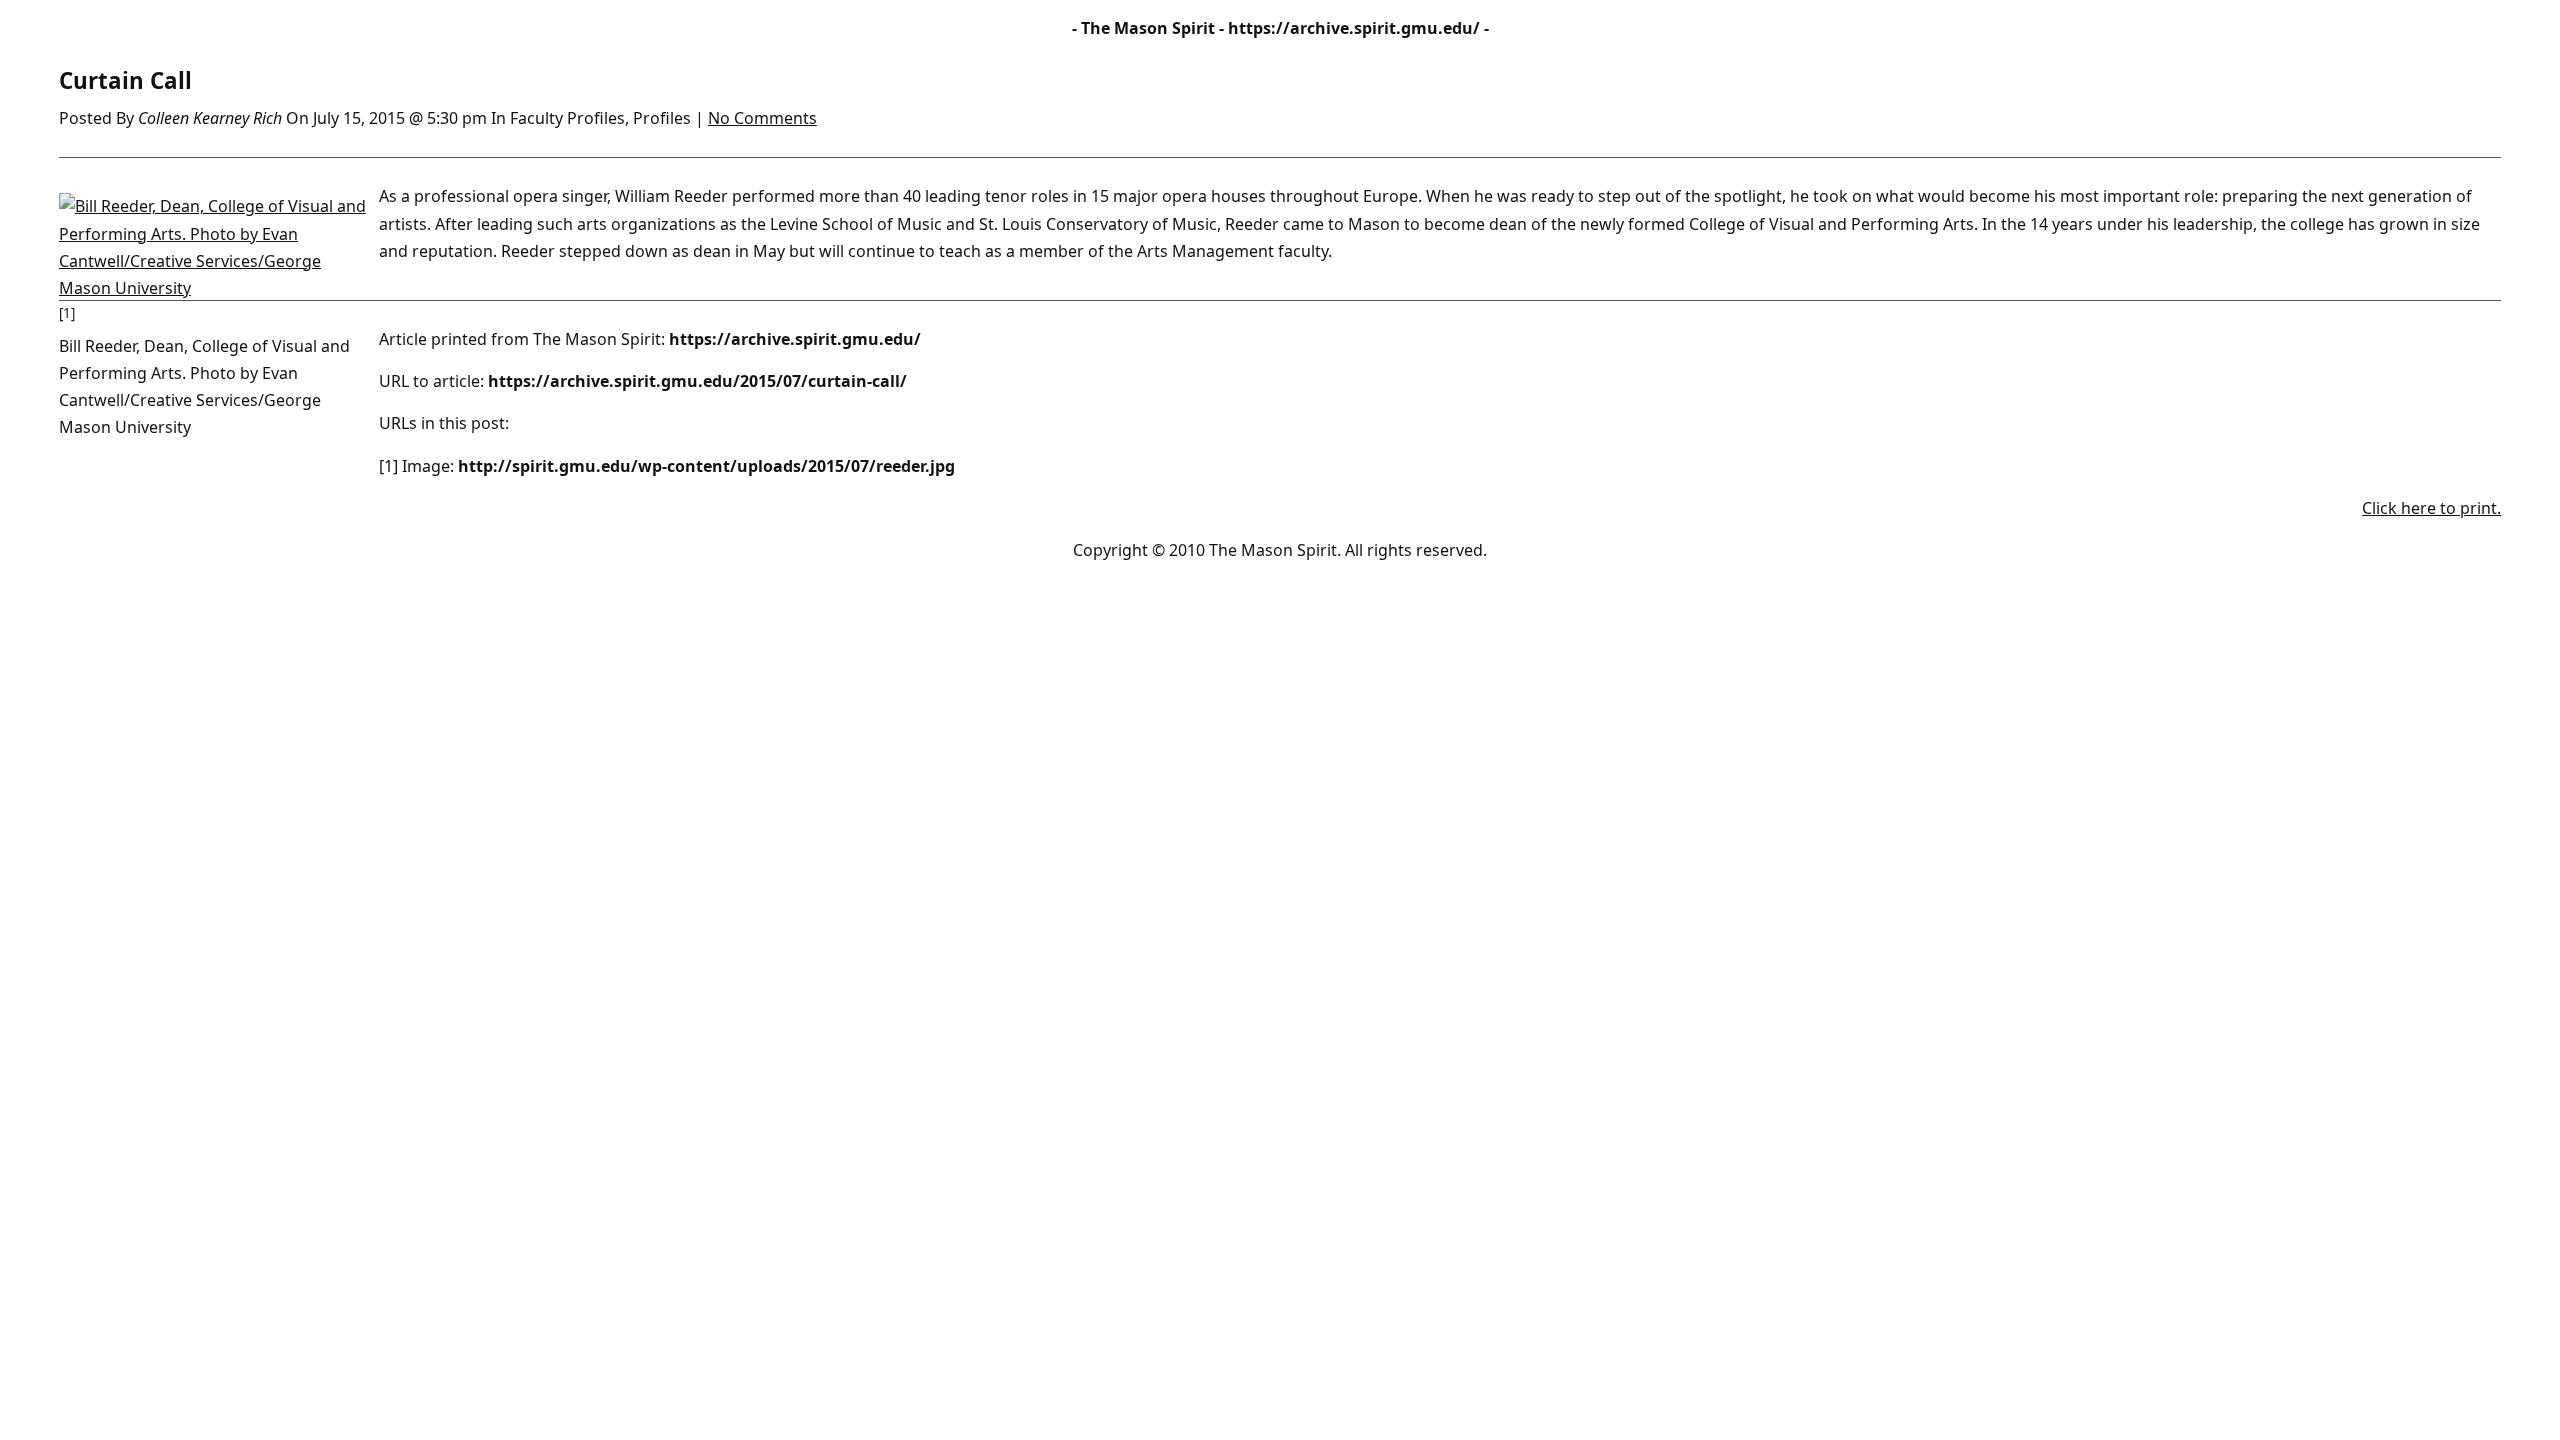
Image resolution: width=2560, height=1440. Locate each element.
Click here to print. (2431, 508)
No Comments (762, 118)
